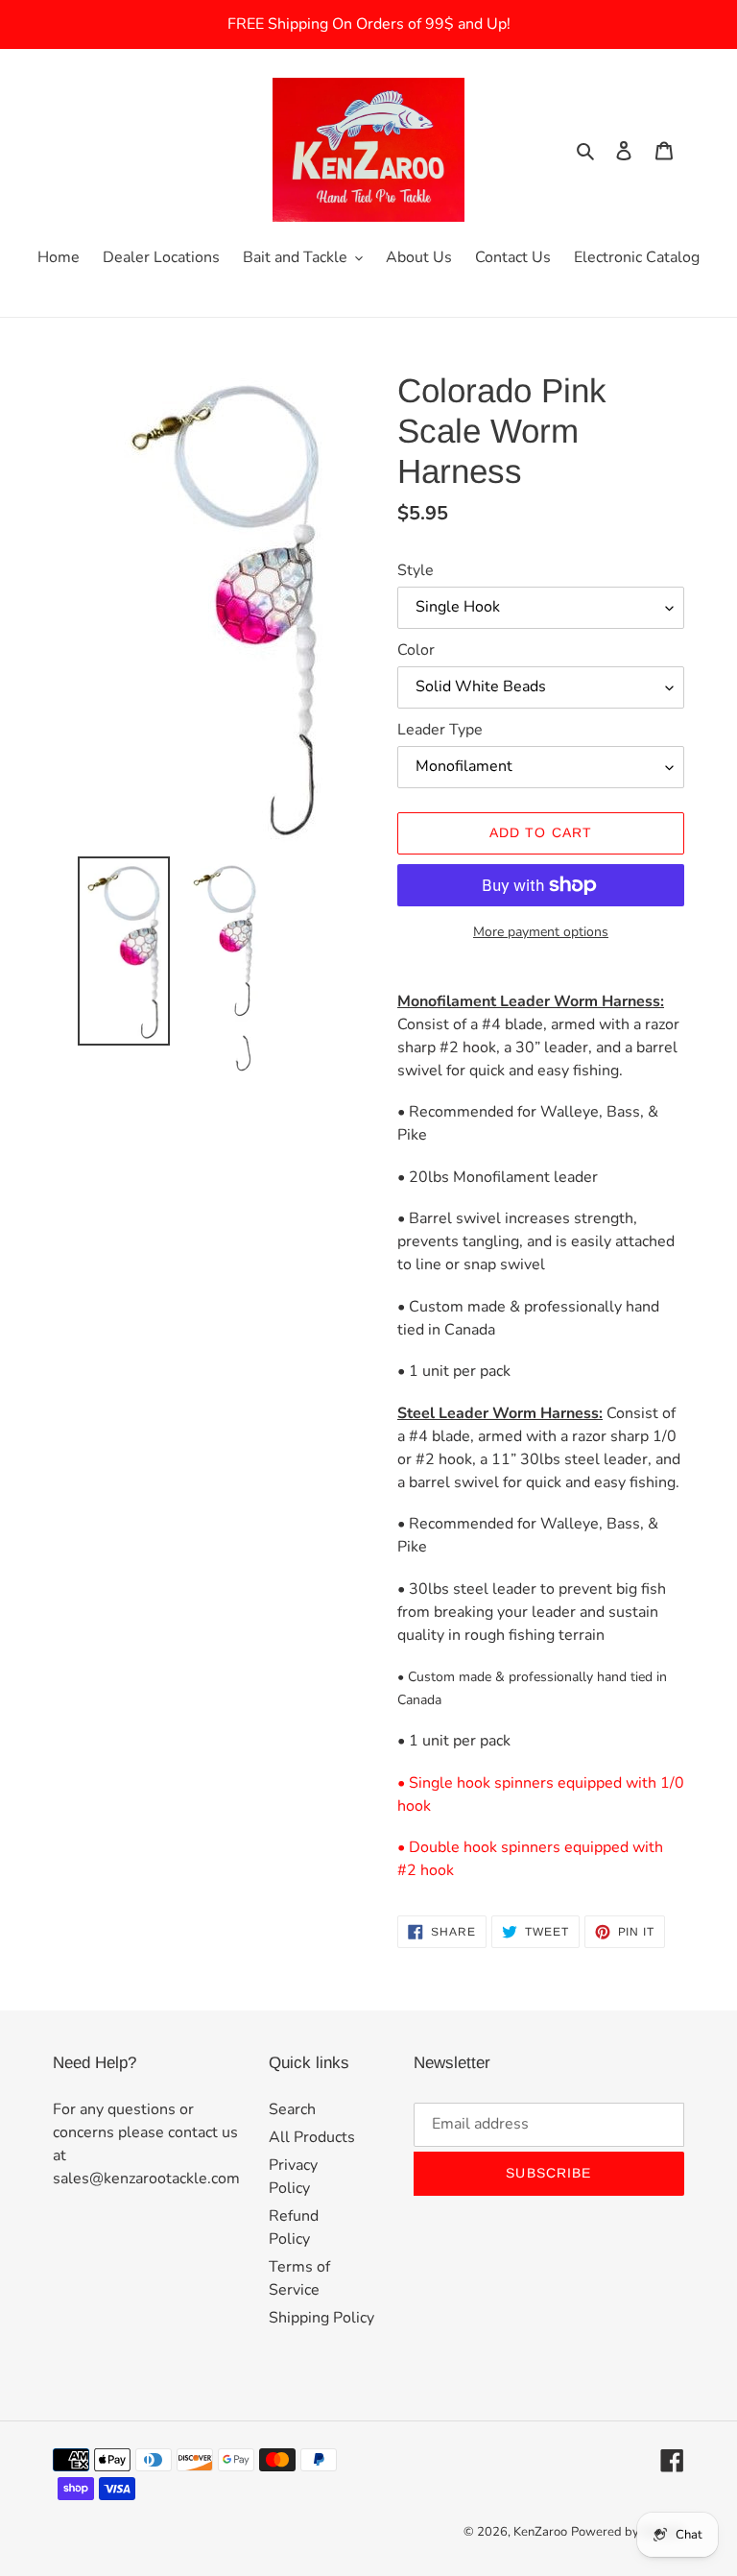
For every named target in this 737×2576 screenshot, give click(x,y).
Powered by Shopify (628, 2532)
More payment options (541, 932)
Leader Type (440, 730)
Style (416, 570)
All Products (312, 2137)
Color (416, 650)
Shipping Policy (321, 2318)
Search (292, 2109)
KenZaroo (540, 2532)
